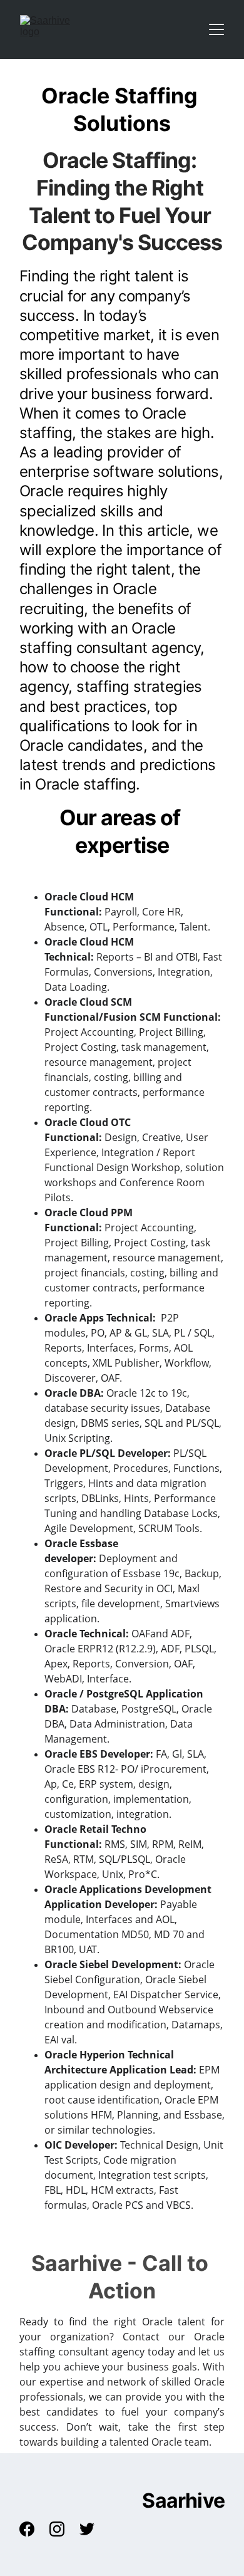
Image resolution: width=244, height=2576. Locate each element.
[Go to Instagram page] (63, 2529)
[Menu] (216, 29)
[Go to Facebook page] (33, 2529)
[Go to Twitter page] (87, 2529)
